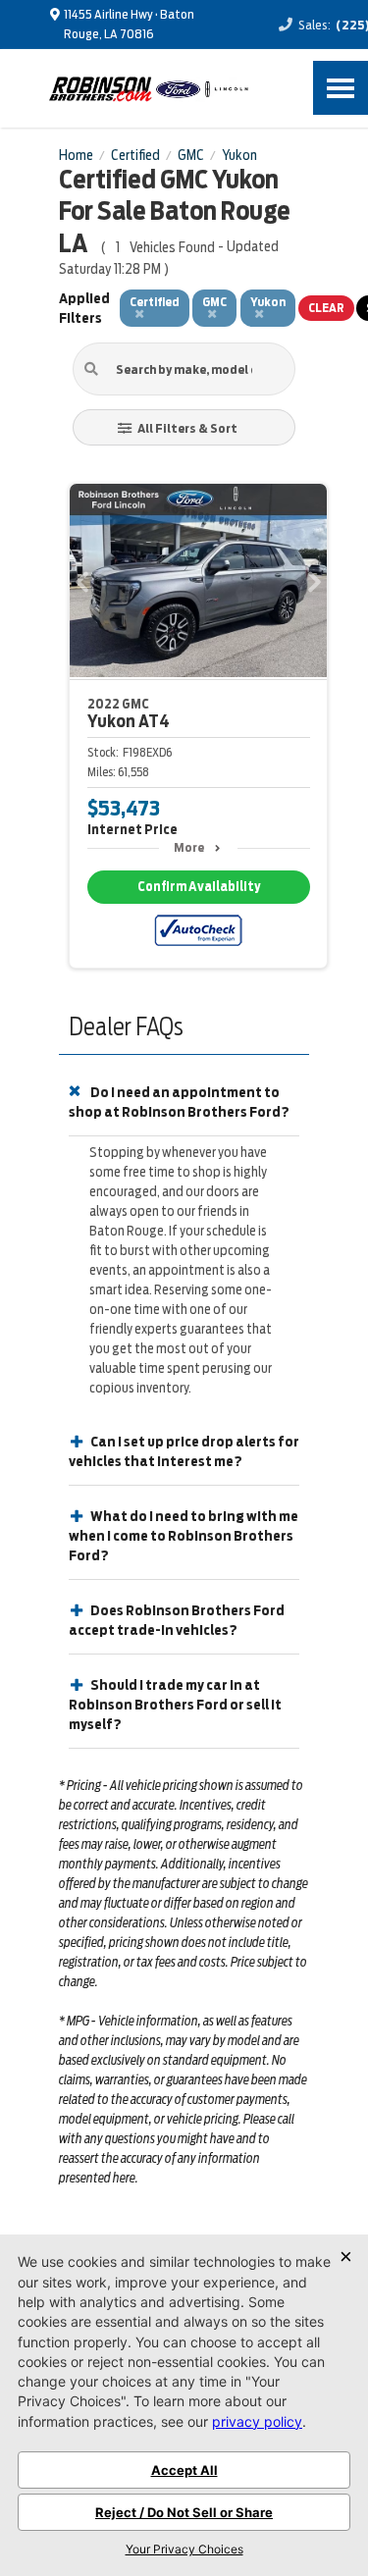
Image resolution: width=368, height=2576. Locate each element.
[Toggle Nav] (341, 88)
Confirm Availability (199, 887)
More (189, 847)
